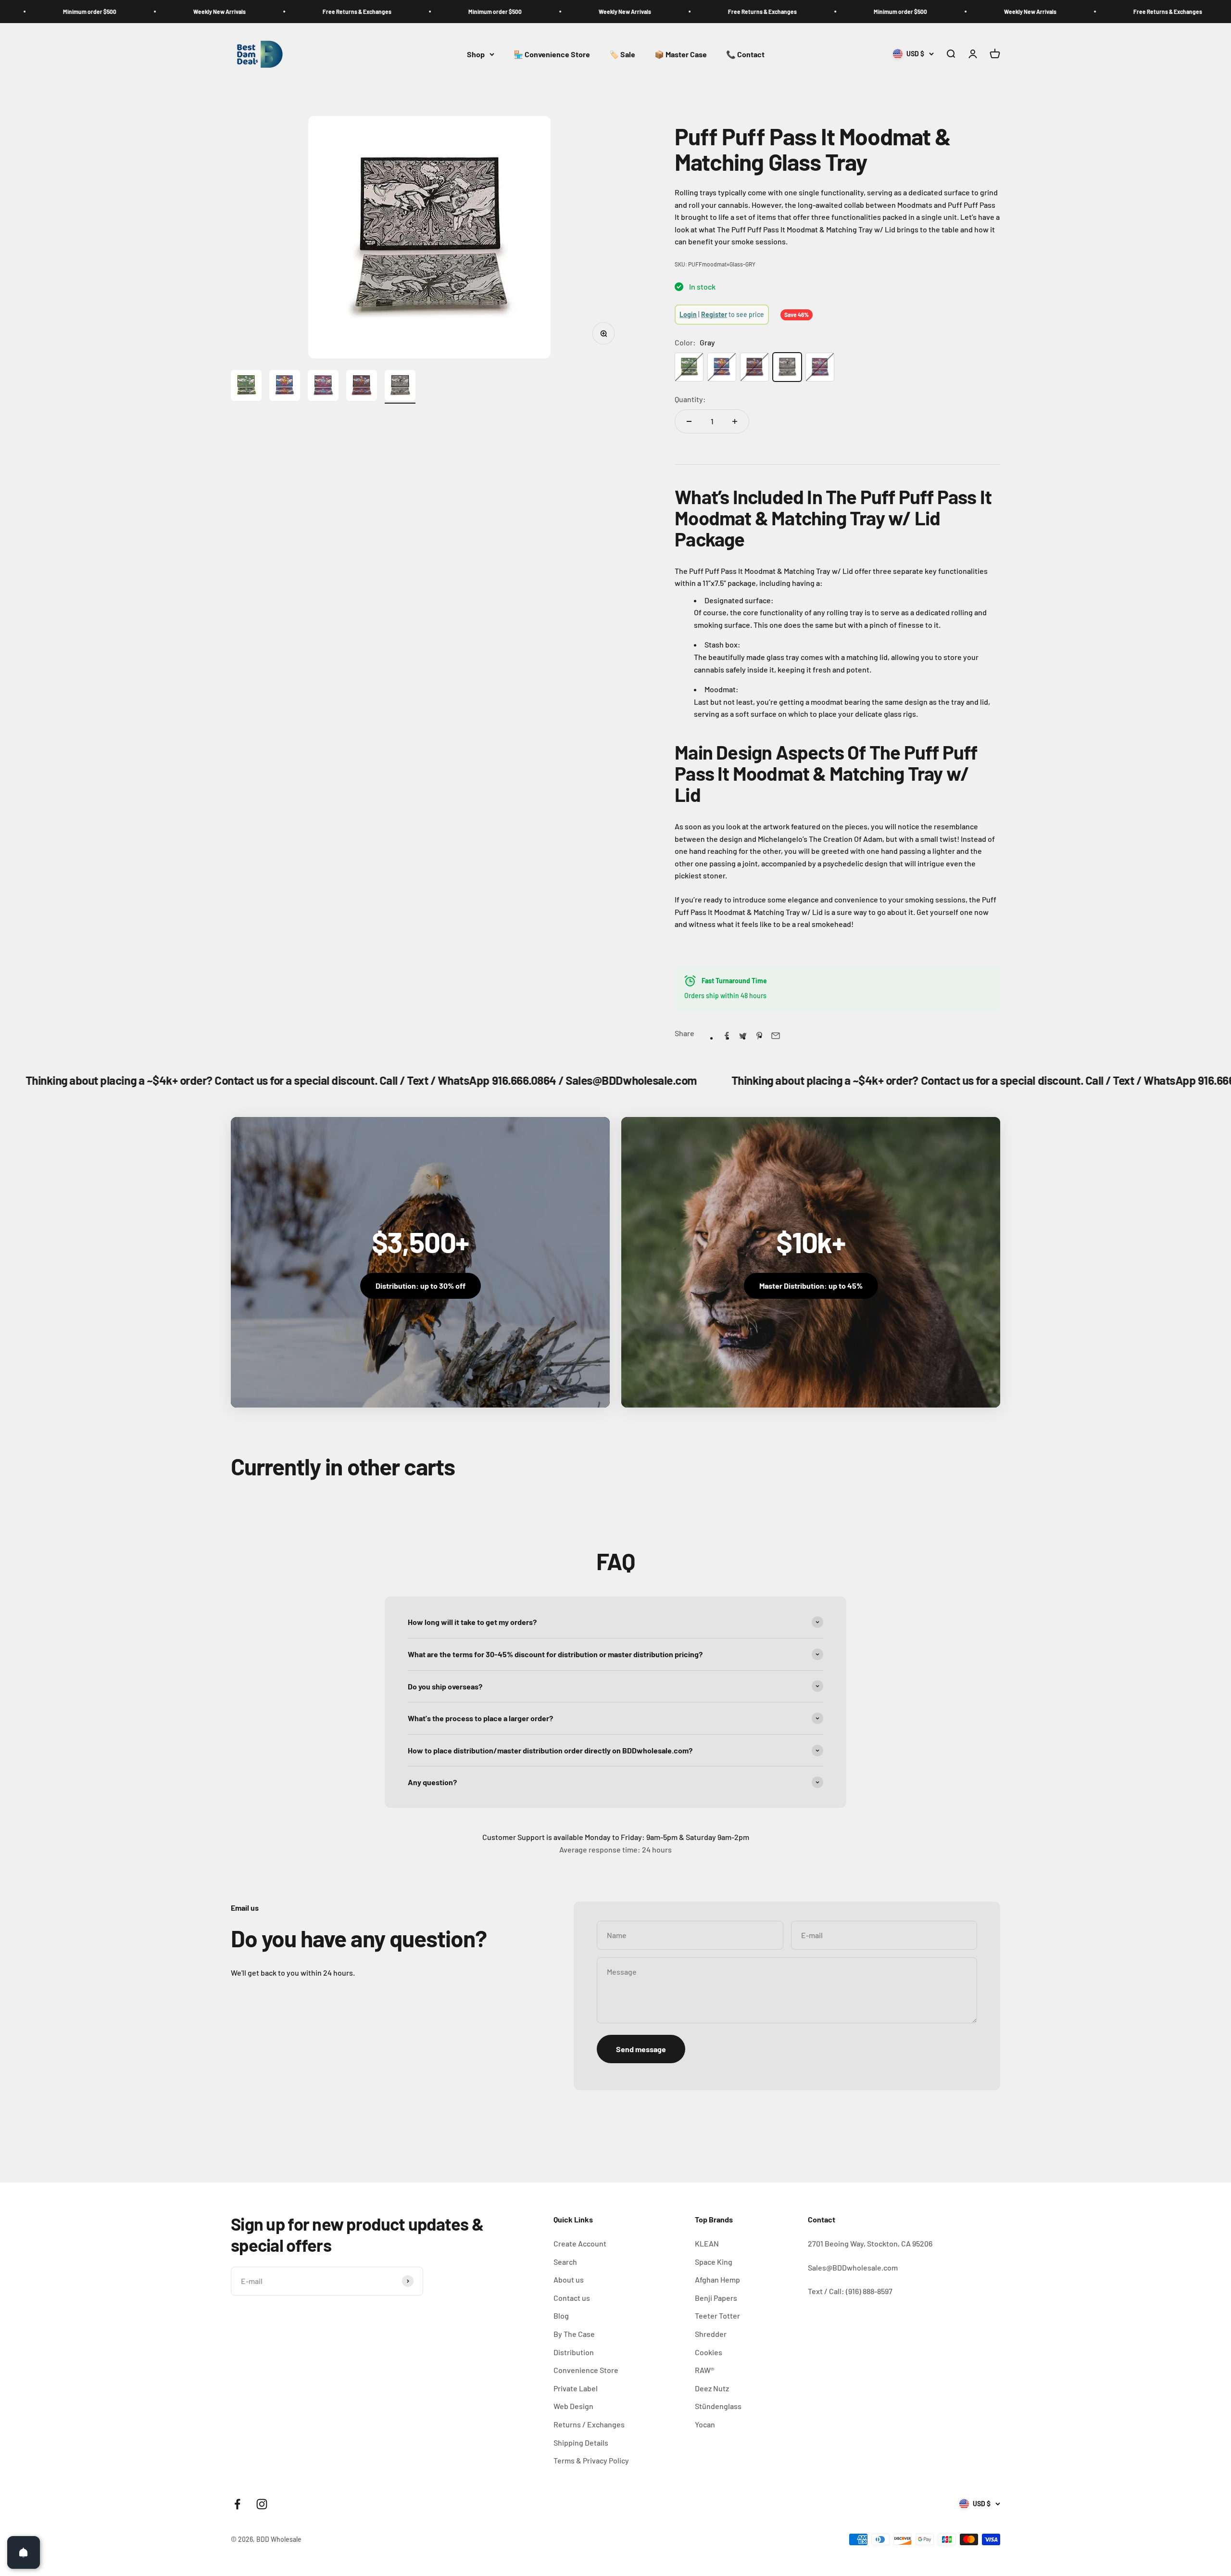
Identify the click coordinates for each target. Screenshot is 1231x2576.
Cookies (709, 2352)
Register (714, 314)
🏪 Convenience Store (552, 54)
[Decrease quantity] (689, 421)
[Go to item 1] (246, 387)
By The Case (574, 2334)
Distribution (574, 2352)
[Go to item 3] (323, 387)
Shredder (711, 2334)
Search (565, 2262)
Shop (476, 54)
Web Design (573, 2406)
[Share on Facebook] (727, 1036)
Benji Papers (716, 2298)
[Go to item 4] (362, 387)
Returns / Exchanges (589, 2424)
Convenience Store (586, 2370)
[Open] (24, 2552)
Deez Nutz (712, 2388)
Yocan (705, 2424)
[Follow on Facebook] (237, 2504)
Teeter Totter (717, 2316)
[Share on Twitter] (743, 1036)
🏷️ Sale (622, 54)
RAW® (704, 2370)
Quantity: (690, 399)
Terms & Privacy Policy (591, 2460)
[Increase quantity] (735, 421)
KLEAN (707, 2243)
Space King (714, 2262)
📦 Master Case (681, 54)
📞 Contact (745, 54)
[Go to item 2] (285, 387)
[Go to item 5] (400, 387)
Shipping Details (581, 2443)
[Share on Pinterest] (759, 1036)
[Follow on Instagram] (262, 2504)
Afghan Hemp (717, 2279)
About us (569, 2279)
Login (688, 314)
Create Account (580, 2243)
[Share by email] (776, 1036)
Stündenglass (718, 2406)
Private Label (576, 2388)
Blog (561, 2316)
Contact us (572, 2298)
